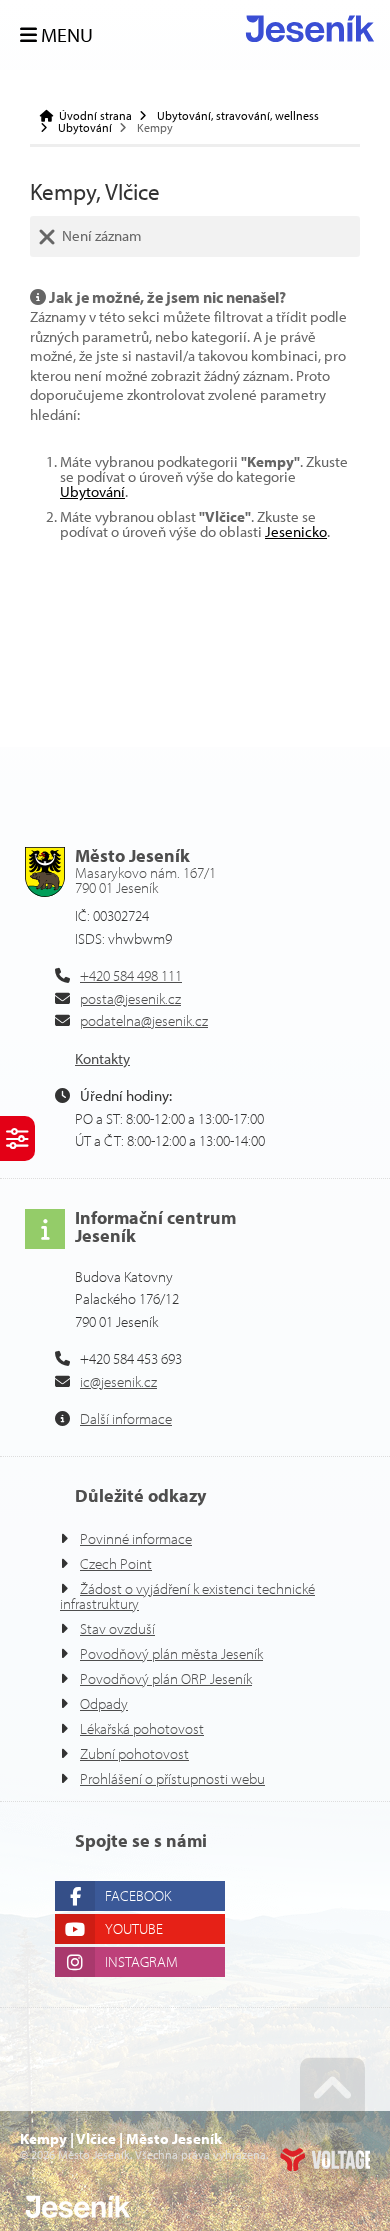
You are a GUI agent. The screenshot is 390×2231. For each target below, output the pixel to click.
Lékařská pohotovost (142, 1728)
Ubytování (85, 128)
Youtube (134, 1928)
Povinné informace (136, 1538)
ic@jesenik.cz (118, 1381)
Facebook (138, 1895)
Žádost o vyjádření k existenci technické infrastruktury (187, 1596)
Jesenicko (296, 531)
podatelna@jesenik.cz (144, 1020)
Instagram (141, 1961)
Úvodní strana (310, 28)
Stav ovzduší (117, 1628)
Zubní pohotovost (134, 1753)
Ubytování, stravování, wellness (238, 116)
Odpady (104, 1703)
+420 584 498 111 (131, 975)
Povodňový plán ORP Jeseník (166, 1678)
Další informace (126, 1418)
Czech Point (116, 1563)
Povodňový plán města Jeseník (171, 1653)
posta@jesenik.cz (130, 998)
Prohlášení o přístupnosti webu (172, 1778)
